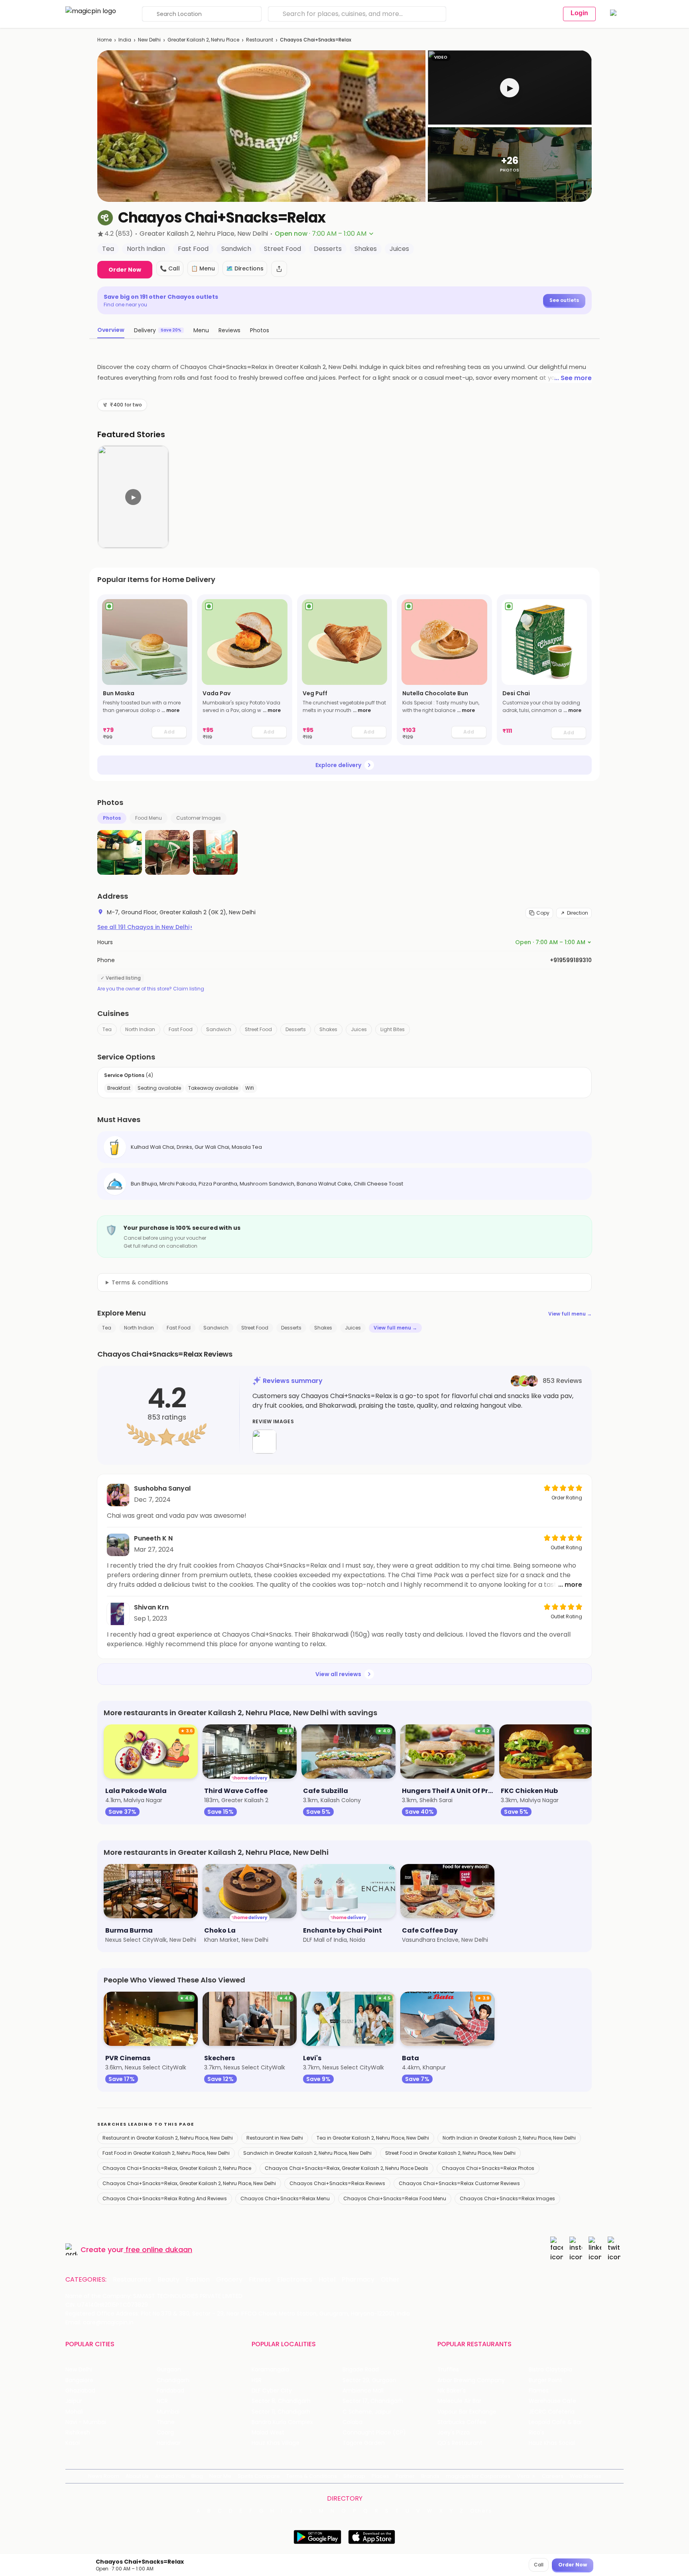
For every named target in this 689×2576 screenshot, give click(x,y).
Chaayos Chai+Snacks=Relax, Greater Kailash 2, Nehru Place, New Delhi (189, 2183)
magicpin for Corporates (478, 2476)
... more (170, 710)
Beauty (168, 2280)
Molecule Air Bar (459, 2401)
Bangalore (79, 2380)
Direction (578, 913)
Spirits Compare (259, 2476)
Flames (539, 2391)
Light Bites (393, 1029)
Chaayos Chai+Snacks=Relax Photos (488, 2168)
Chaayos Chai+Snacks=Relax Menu (285, 2198)
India (125, 40)
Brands (430, 2476)
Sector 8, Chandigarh (281, 2401)
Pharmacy (358, 2280)
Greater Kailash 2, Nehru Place (203, 40)
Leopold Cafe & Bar (555, 2422)
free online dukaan (159, 2250)
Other (390, 2280)
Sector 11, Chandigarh (281, 2412)
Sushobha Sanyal (162, 1488)
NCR (162, 2401)
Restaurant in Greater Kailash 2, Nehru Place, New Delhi (168, 2138)
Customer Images (199, 818)
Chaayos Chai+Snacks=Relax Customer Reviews (459, 2183)
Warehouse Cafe (552, 2401)
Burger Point (545, 2380)
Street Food (258, 1029)
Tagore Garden (364, 2443)
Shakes (328, 1029)
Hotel (327, 2280)
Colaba (352, 2422)
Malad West (268, 2433)
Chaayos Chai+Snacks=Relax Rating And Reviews (165, 2198)
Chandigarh (173, 2380)
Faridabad (170, 2391)
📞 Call (170, 268)
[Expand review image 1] (264, 1442)
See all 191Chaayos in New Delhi (145, 927)
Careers (553, 2476)
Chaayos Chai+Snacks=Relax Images (507, 2198)
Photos (112, 818)
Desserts (296, 1029)
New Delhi (149, 40)
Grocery (229, 2280)
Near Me (220, 2476)
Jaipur (74, 2401)
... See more (573, 378)
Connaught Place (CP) (374, 2433)
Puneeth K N (153, 1538)
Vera (523, 2476)
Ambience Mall (363, 2391)
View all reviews (338, 1674)
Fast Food (181, 1029)
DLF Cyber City (272, 2391)
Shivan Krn (151, 1607)
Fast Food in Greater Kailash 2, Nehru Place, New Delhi (166, 2153)
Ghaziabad (80, 2391)
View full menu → (570, 1314)
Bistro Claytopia (550, 2370)
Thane (166, 2422)
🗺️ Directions (245, 268)
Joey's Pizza (454, 2433)
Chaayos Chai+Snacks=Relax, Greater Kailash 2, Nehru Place (177, 2168)
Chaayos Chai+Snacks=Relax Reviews (337, 2183)
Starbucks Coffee (462, 2422)
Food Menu (149, 818)
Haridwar (169, 2443)
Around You (170, 2476)
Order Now (125, 270)
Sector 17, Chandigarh (373, 2401)
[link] (145, 670)
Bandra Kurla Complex (282, 2422)
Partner (405, 2476)
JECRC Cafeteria (552, 2412)
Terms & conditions (140, 1282)
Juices (359, 1029)
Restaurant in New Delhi (275, 2138)
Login (579, 13)
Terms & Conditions (312, 2476)
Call (539, 2565)
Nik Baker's (452, 2391)
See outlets (564, 300)
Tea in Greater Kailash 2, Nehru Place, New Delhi (373, 2138)
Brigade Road (361, 2370)
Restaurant (260, 40)
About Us (137, 2476)
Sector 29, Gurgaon (369, 2380)
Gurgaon (169, 2370)
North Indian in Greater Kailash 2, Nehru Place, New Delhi (509, 2138)
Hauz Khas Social (552, 2443)
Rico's (536, 2433)
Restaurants (132, 2280)
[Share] (279, 269)
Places (380, 2476)
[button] (510, 88)
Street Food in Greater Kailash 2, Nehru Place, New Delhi (450, 2153)
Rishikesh (78, 2433)
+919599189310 (571, 960)
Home (104, 40)
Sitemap (354, 2476)
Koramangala (270, 2370)
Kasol (73, 2443)
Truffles (448, 2370)
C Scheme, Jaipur (367, 2412)
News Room (104, 2476)
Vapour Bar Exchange (467, 2412)
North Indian (140, 1029)
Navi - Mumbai (86, 2422)
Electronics (295, 2280)
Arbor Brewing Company (471, 2380)
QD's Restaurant (460, 2443)
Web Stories (586, 2476)
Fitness (260, 2280)
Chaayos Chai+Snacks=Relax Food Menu (395, 2198)
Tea (107, 1029)
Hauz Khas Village (276, 2443)
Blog (197, 2476)
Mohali (74, 2412)
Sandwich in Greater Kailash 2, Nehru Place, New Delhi (307, 2153)
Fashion (198, 2280)
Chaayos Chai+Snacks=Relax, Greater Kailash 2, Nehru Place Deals (346, 2168)
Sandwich (219, 1029)
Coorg (165, 2433)
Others (481, 2511)
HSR (257, 2380)
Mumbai (168, 2412)
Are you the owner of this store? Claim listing (151, 989)
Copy (543, 913)
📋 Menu (203, 268)
